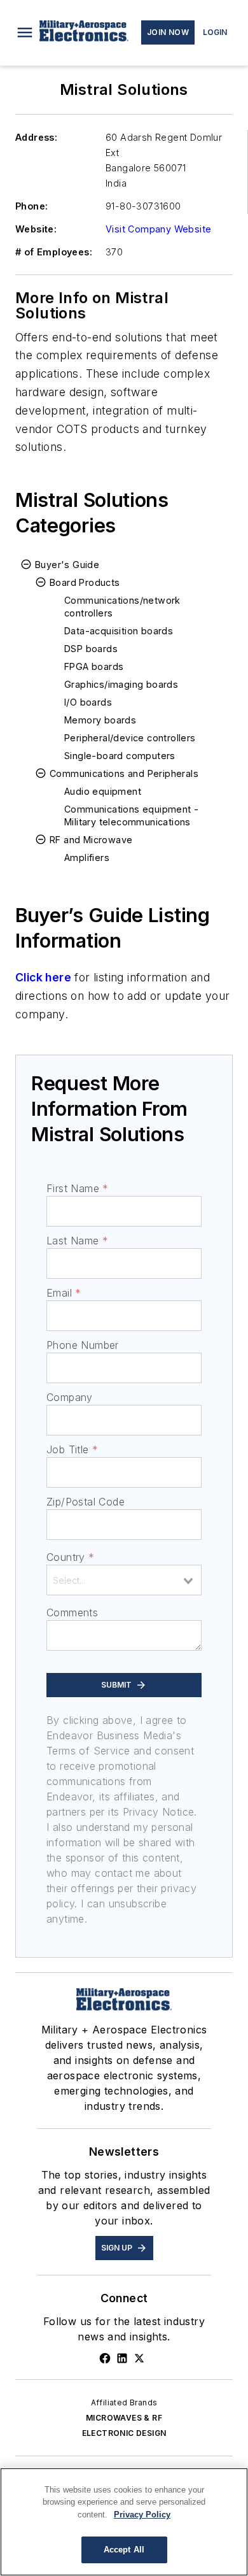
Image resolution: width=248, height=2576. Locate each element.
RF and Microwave (91, 840)
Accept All (124, 2550)
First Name (77, 1188)
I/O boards (88, 702)
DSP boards (91, 649)
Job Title (72, 1449)
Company (70, 1397)
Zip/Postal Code (86, 1502)
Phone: (31, 206)
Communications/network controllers (122, 607)
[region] (124, 2522)
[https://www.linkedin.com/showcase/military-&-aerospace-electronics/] (122, 2358)
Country (70, 1557)
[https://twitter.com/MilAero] (139, 2358)
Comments (72, 1612)
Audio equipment (103, 791)
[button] (25, 32)
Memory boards (100, 720)
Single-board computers (120, 756)
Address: (36, 137)
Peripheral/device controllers (130, 738)
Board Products (85, 582)
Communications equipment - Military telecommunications (131, 815)
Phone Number (83, 1345)
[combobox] (124, 1580)
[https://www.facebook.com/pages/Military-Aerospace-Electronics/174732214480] (105, 2358)
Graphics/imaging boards (121, 684)
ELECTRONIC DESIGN (124, 2433)
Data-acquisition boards (119, 631)
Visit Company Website (158, 229)
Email (64, 1293)
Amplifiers (87, 857)
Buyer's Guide (67, 565)
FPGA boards (94, 666)
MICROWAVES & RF (124, 2418)
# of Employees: (54, 252)
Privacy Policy (142, 2515)
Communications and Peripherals (124, 773)
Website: (36, 229)
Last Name (77, 1241)
